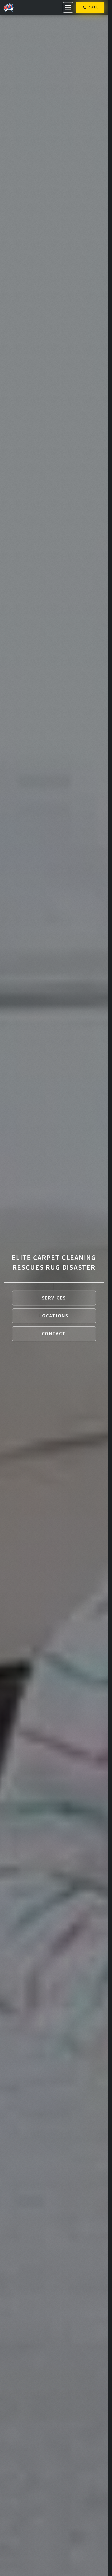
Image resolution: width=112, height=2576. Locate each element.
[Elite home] (8, 7)
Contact (54, 1334)
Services (54, 1298)
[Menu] (68, 7)
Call (94, 7)
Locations (54, 1316)
